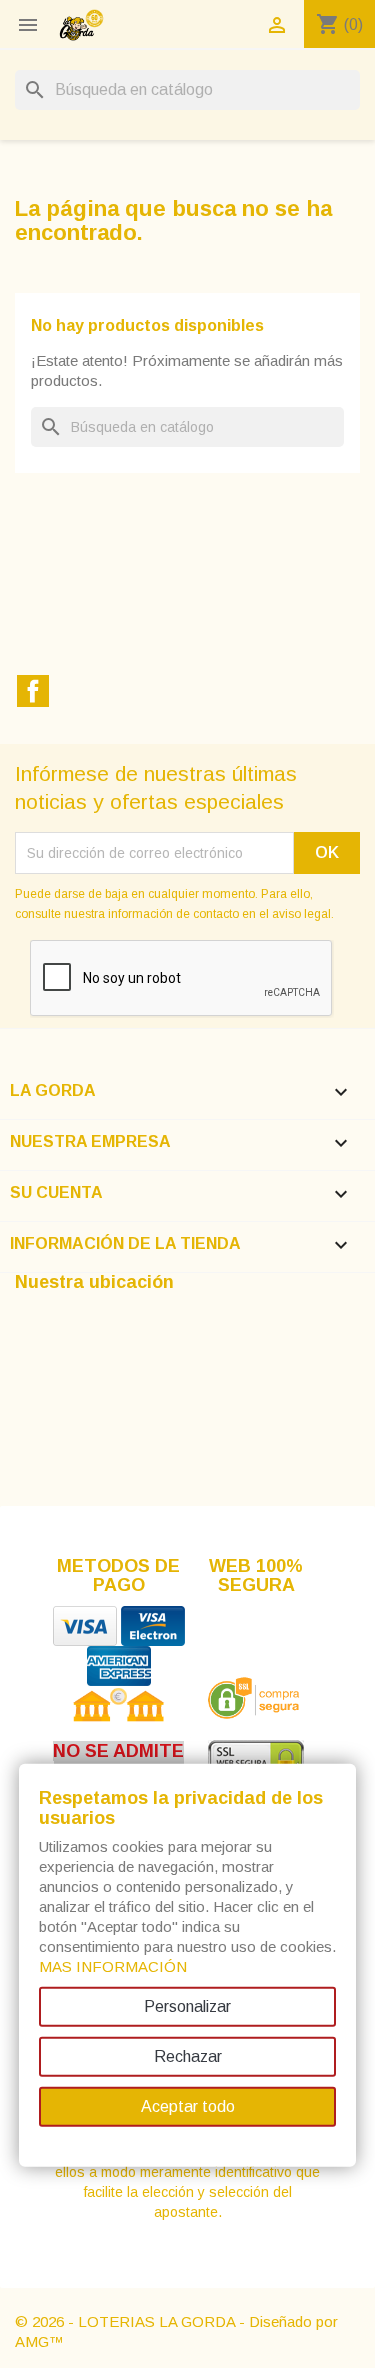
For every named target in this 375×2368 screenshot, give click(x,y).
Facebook (33, 691)
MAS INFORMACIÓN (113, 1966)
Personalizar (187, 2006)
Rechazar (188, 2056)
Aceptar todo (188, 2106)
